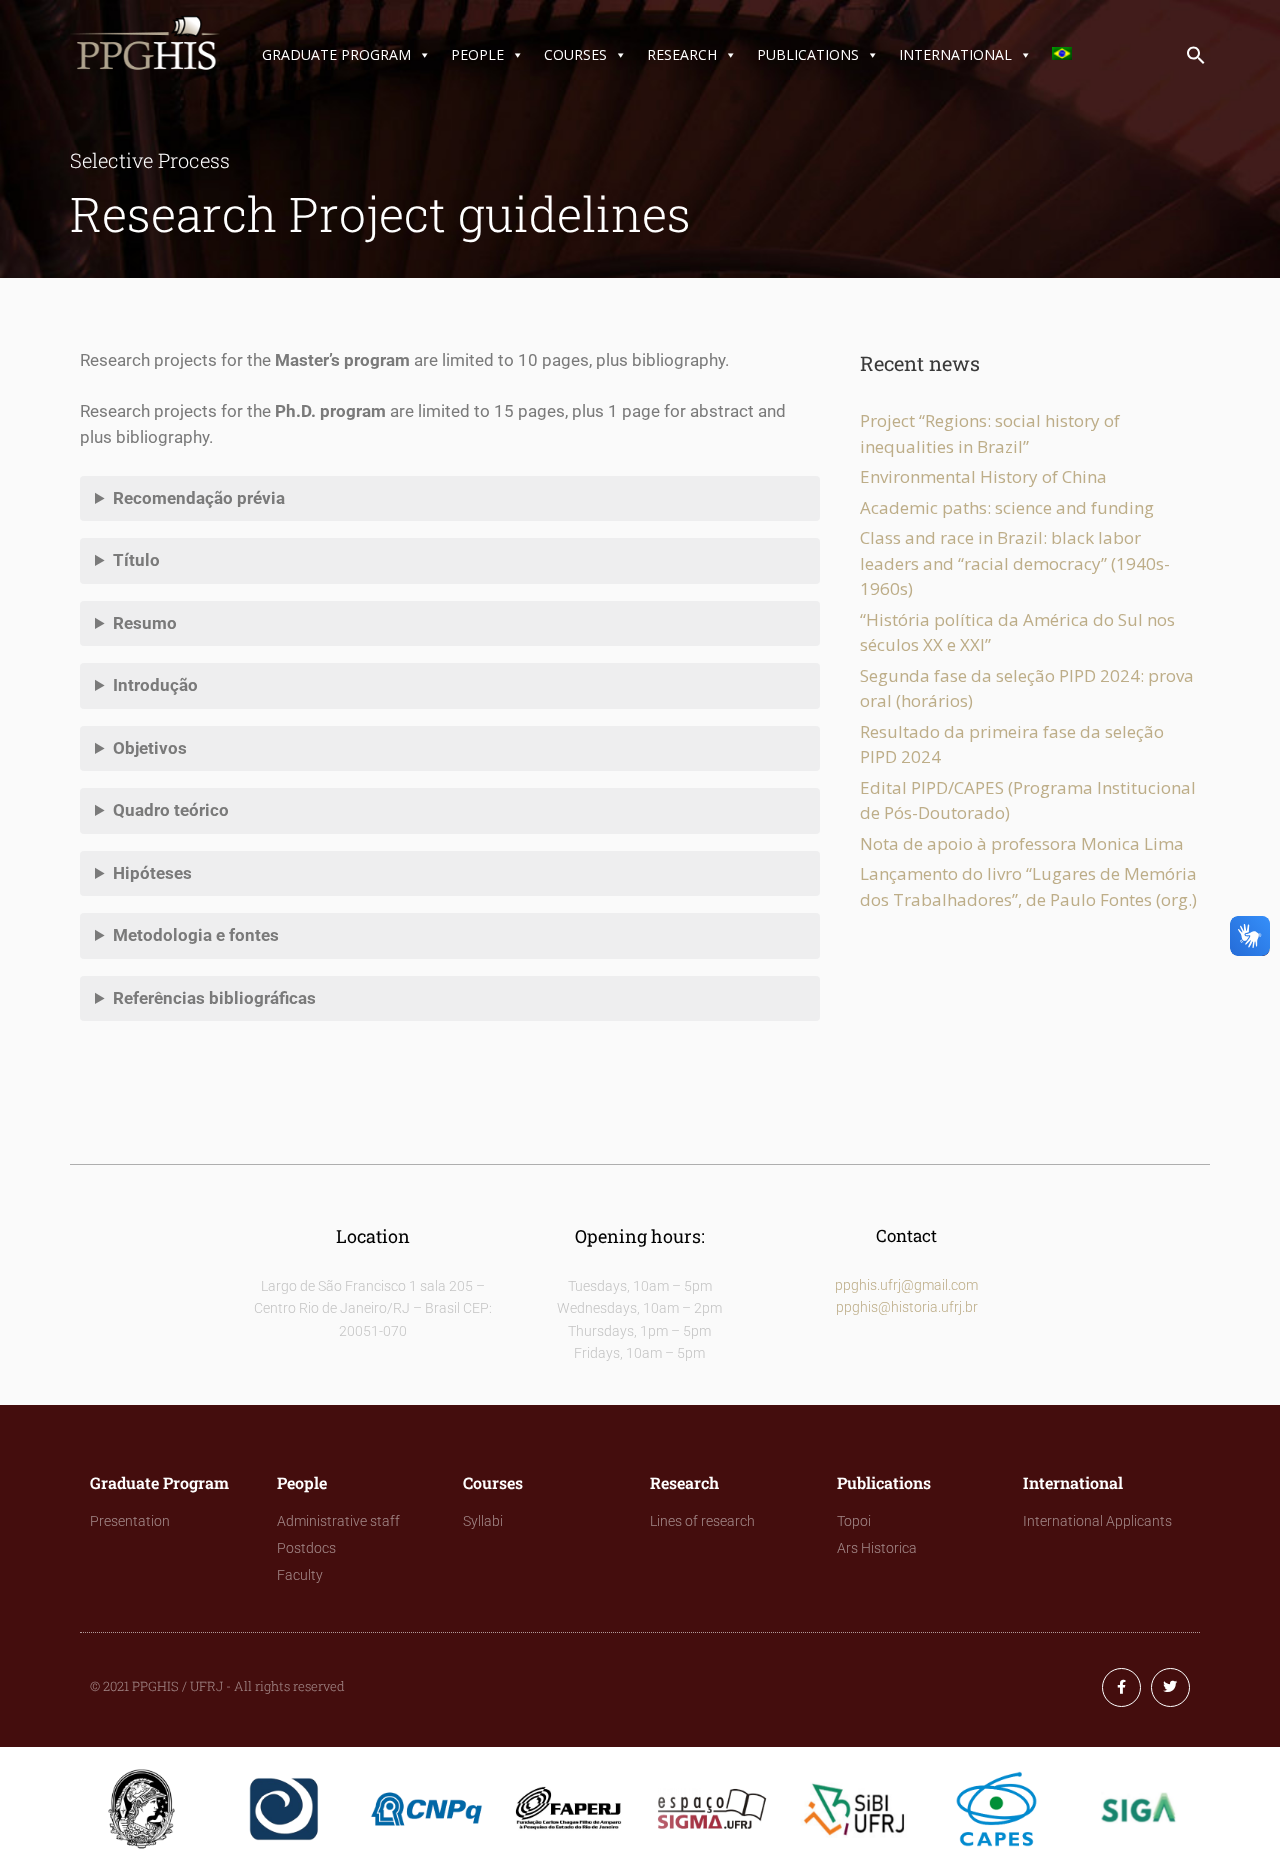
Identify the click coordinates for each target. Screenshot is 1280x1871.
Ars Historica (877, 1548)
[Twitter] (1170, 1687)
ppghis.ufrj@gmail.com (906, 1285)
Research (682, 54)
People (477, 54)
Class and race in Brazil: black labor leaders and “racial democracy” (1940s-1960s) (1015, 563)
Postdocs (306, 1548)
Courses (575, 54)
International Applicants (1097, 1521)
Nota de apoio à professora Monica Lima (1022, 843)
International (955, 54)
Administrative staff (338, 1521)
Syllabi (483, 1521)
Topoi (854, 1521)
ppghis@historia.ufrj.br (907, 1307)
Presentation (130, 1521)
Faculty (300, 1575)
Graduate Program (336, 54)
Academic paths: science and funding (1007, 507)
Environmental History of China (983, 476)
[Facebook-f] (1121, 1687)
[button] (1196, 59)
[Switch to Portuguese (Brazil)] (1066, 55)
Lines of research (702, 1521)
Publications (808, 54)
